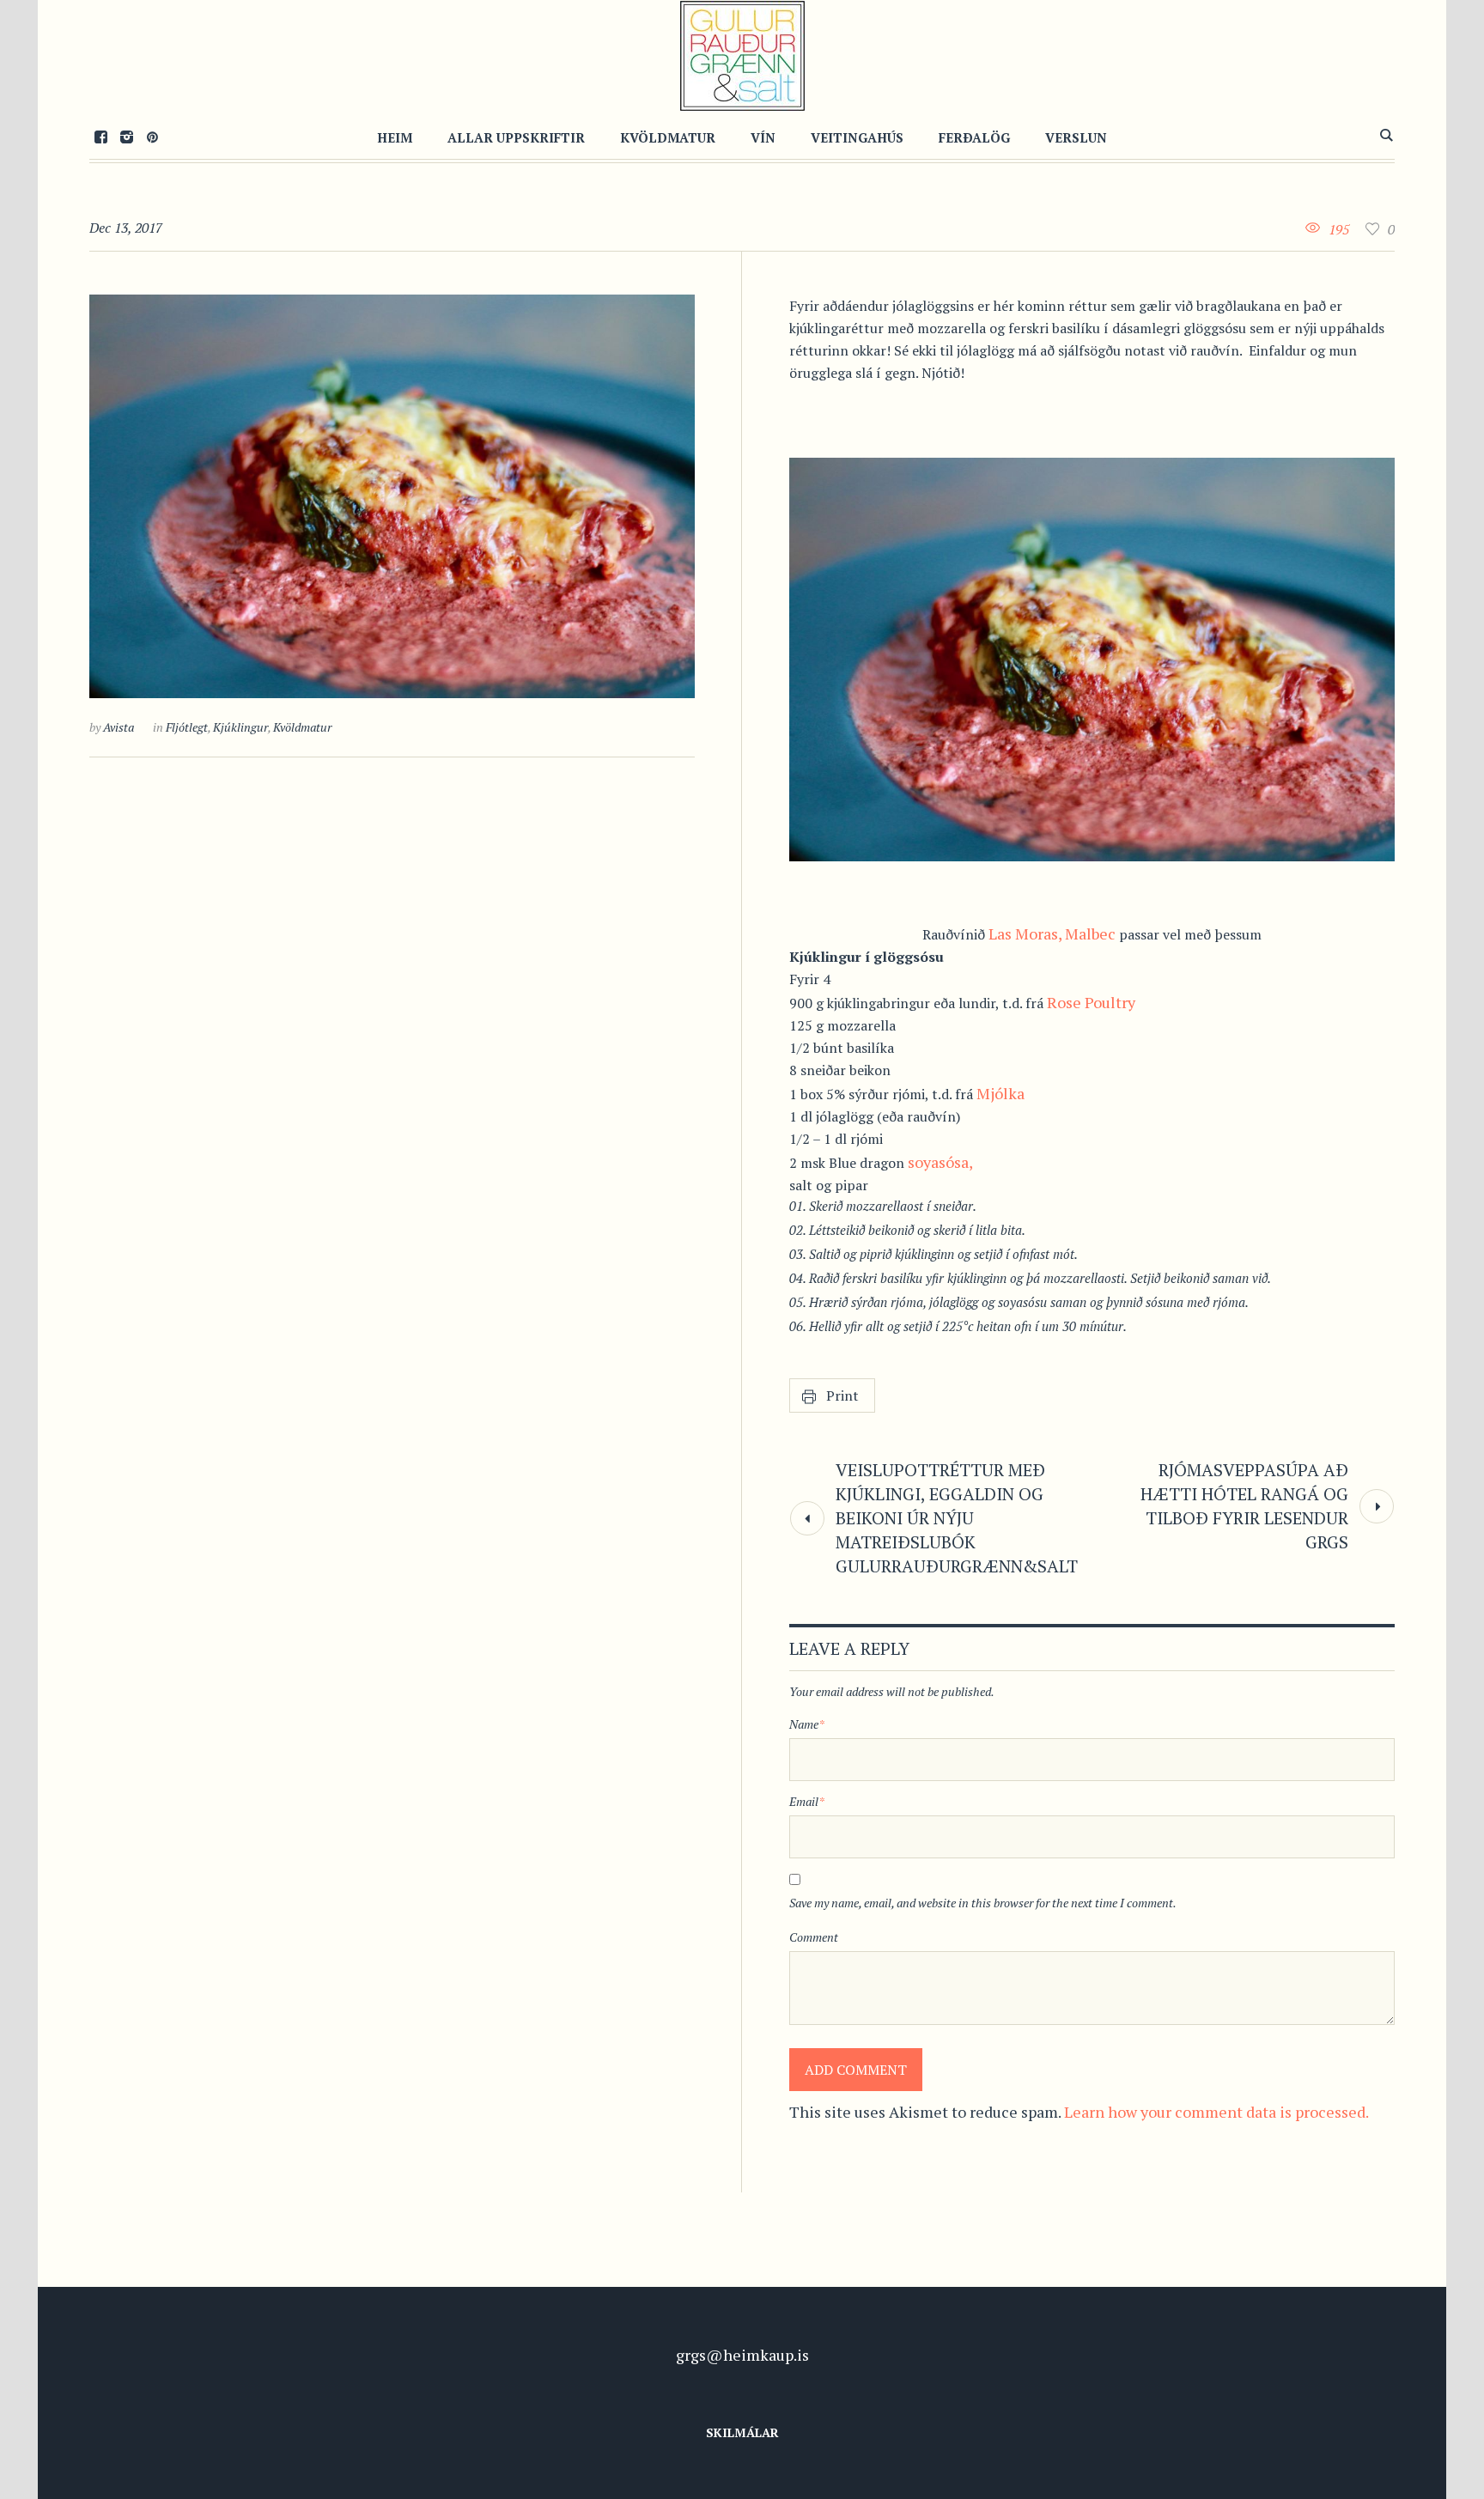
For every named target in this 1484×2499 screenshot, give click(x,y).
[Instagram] (126, 137)
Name (807, 1724)
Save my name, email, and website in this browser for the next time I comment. (983, 1903)
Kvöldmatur (302, 727)
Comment (814, 1937)
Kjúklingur (240, 727)
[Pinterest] (152, 137)
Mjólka (1000, 1093)
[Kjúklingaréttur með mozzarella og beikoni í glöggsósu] (392, 496)
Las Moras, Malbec (1052, 933)
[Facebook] (100, 137)
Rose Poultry (1091, 1002)
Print (842, 1395)
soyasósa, (940, 1162)
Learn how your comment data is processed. (1216, 2112)
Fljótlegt (187, 727)
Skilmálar (742, 2432)
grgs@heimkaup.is (742, 2355)
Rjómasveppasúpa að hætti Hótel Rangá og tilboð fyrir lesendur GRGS (1244, 1506)
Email (807, 1801)
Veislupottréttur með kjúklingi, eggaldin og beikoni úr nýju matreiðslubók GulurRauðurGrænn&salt (957, 1518)
